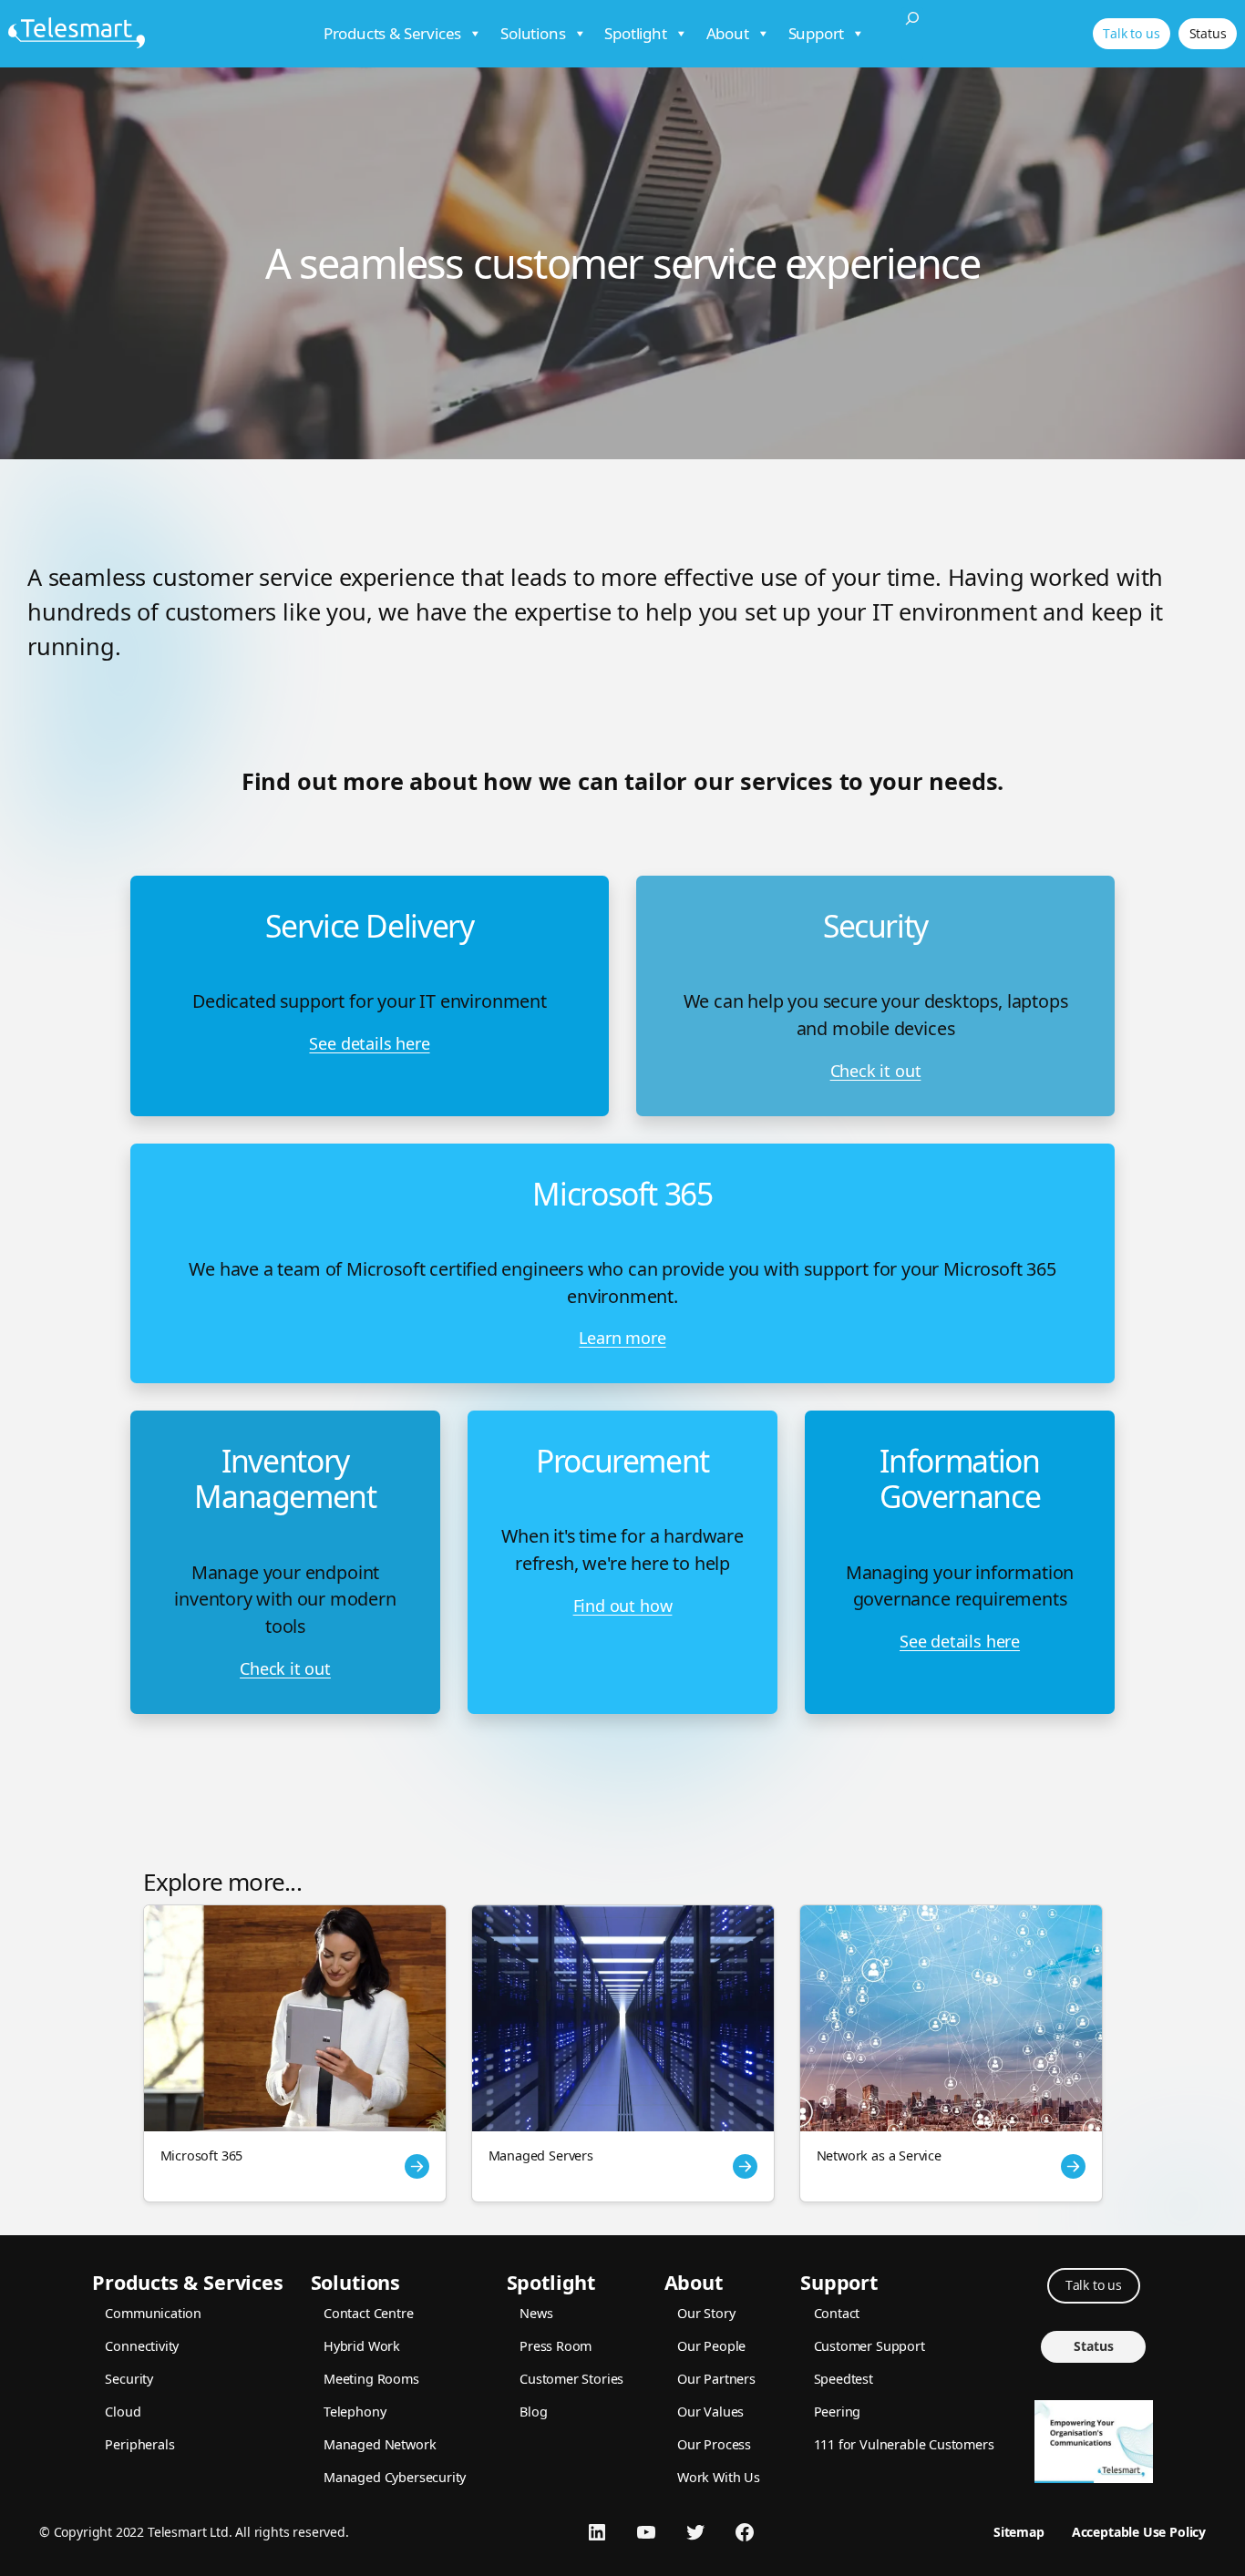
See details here (369, 1043)
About (728, 33)
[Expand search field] (912, 34)
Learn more (622, 1338)
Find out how (623, 1606)
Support (817, 33)
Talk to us (1131, 33)
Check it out (876, 1071)
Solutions (533, 33)
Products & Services (393, 33)
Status (1208, 33)
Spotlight (635, 33)
